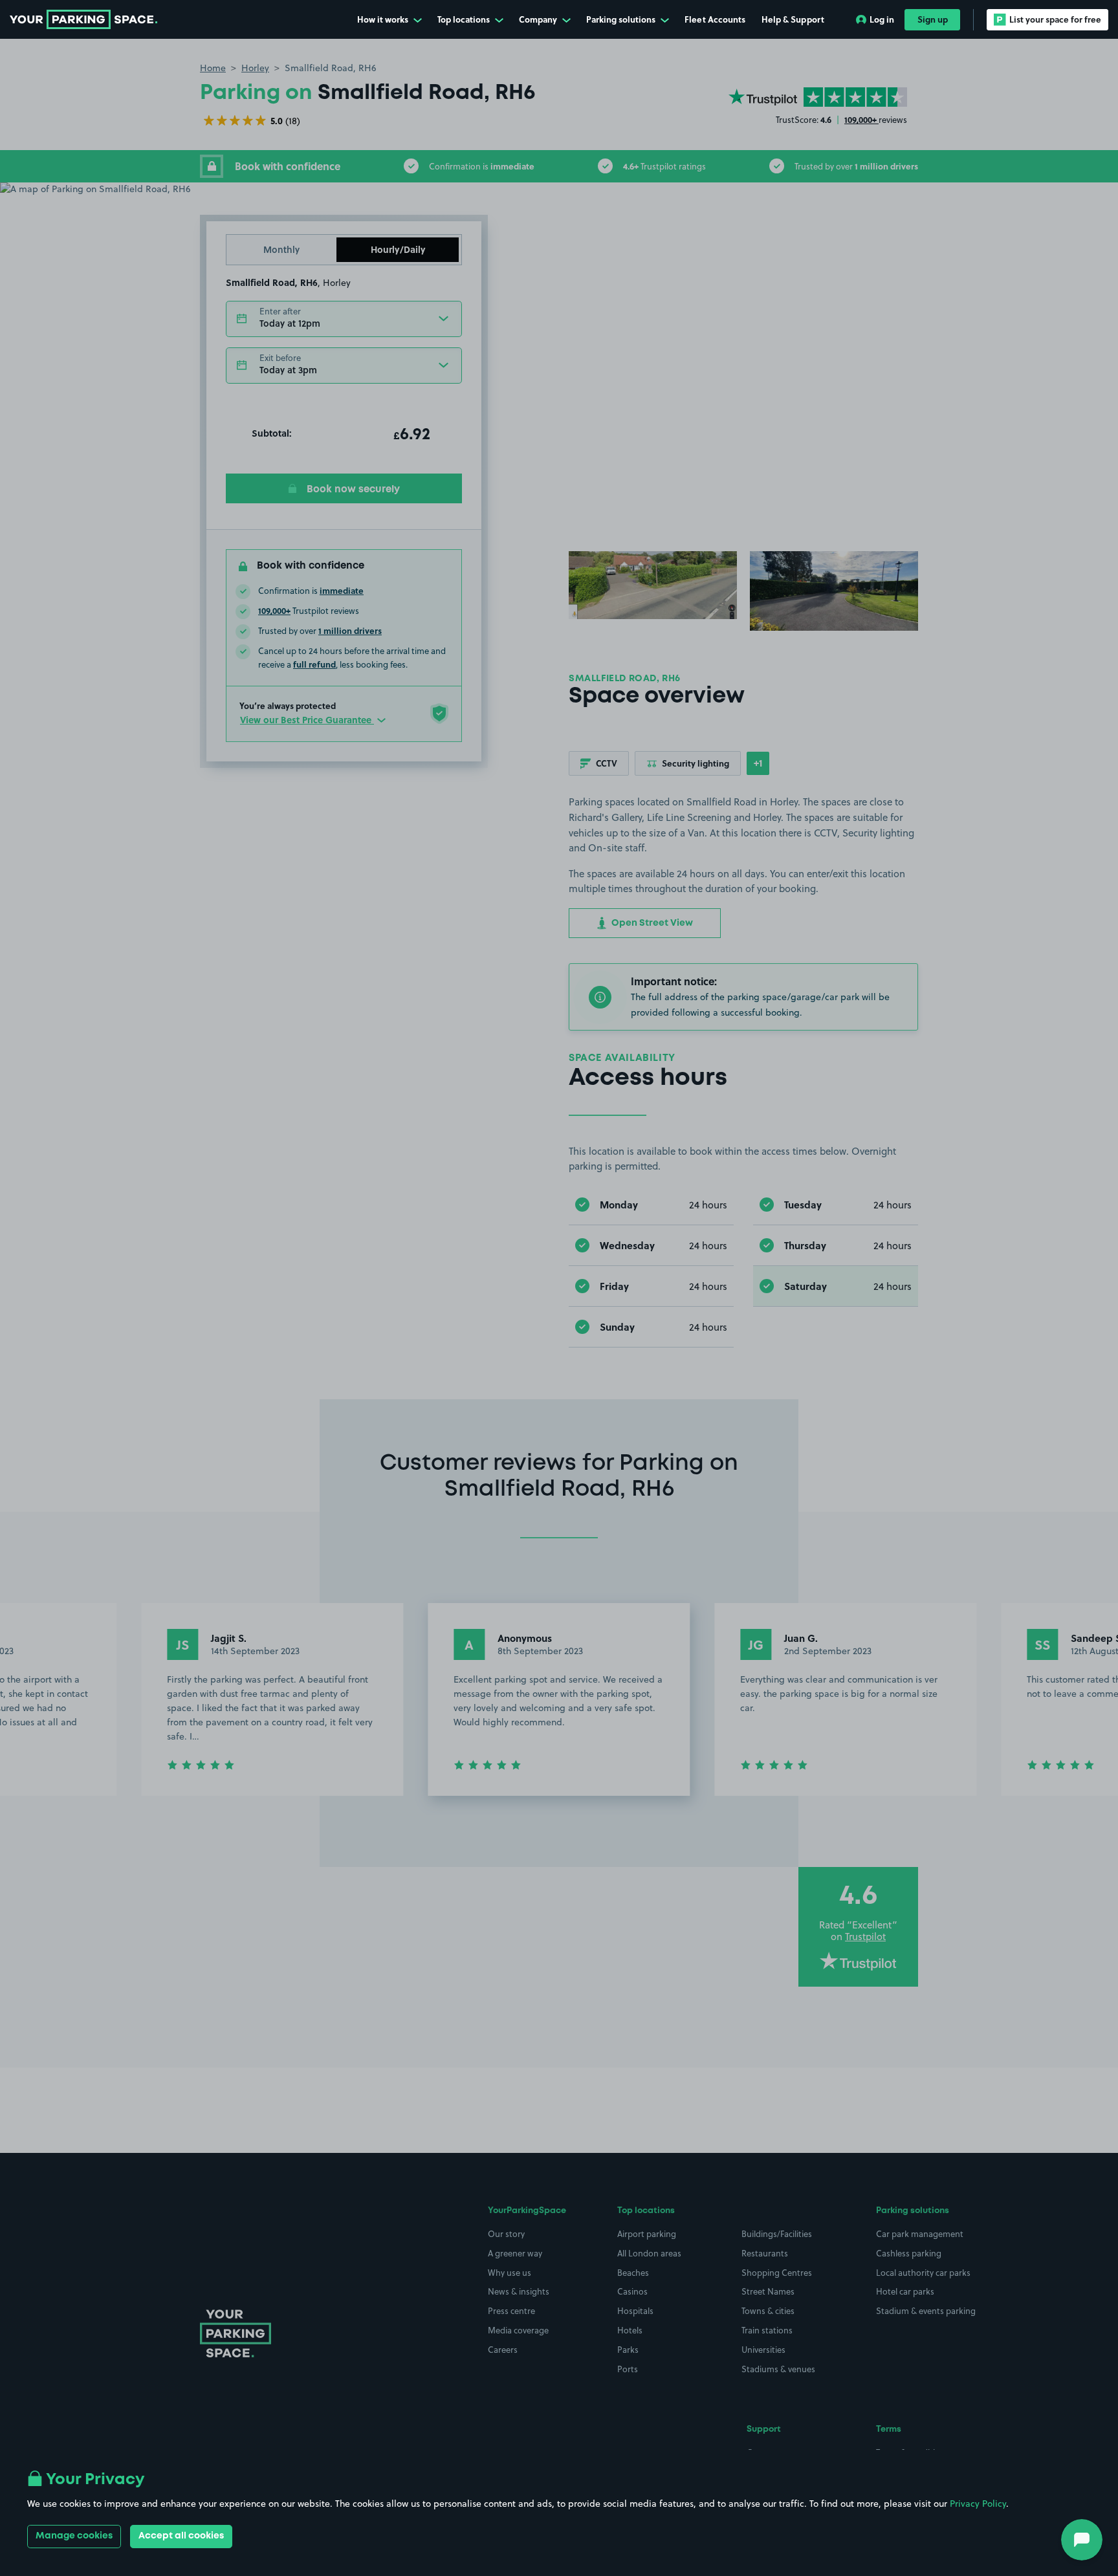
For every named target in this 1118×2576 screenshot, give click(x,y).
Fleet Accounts (715, 19)
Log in (882, 19)
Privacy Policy (978, 2504)
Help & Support (793, 19)
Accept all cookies (181, 2536)
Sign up (933, 19)
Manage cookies (74, 2536)
